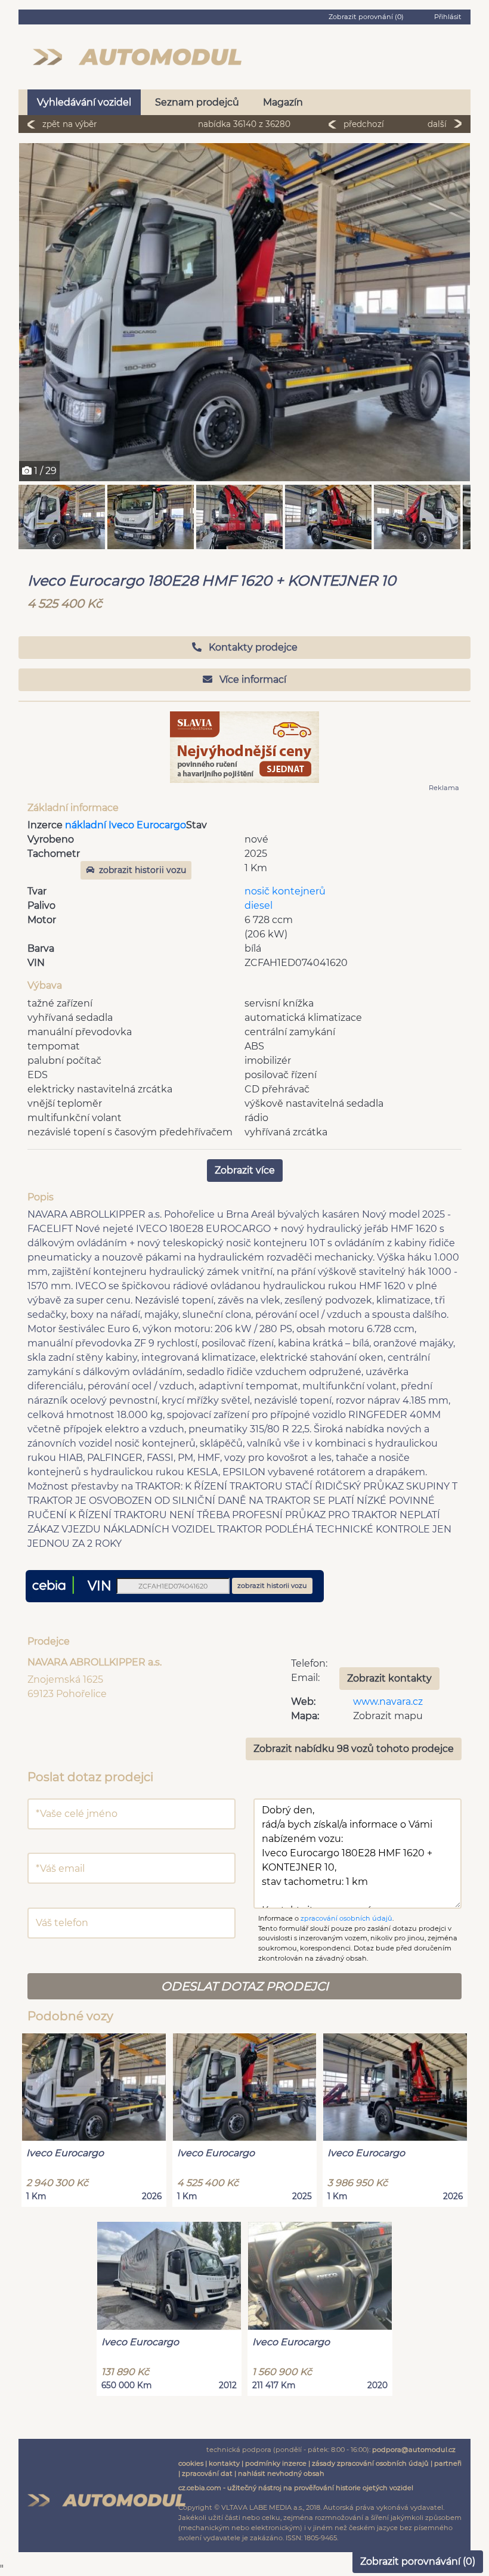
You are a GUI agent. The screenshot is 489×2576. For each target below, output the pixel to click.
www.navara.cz (388, 1702)
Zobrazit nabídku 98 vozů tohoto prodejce (354, 1749)
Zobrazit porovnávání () (418, 2561)
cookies (191, 2463)
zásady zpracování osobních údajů (370, 2463)
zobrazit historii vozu (143, 870)
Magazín (283, 102)
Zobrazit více (245, 1170)
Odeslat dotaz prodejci (245, 1986)
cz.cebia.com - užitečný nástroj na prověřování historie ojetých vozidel (296, 2488)
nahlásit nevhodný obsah (281, 2473)
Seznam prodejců (197, 102)
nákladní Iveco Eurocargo (126, 825)
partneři (448, 2463)
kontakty (224, 2463)
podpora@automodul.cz (414, 2450)
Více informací (252, 679)
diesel (259, 905)
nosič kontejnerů (285, 891)
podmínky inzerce (276, 2463)
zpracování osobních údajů (346, 1918)
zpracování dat (207, 2473)
